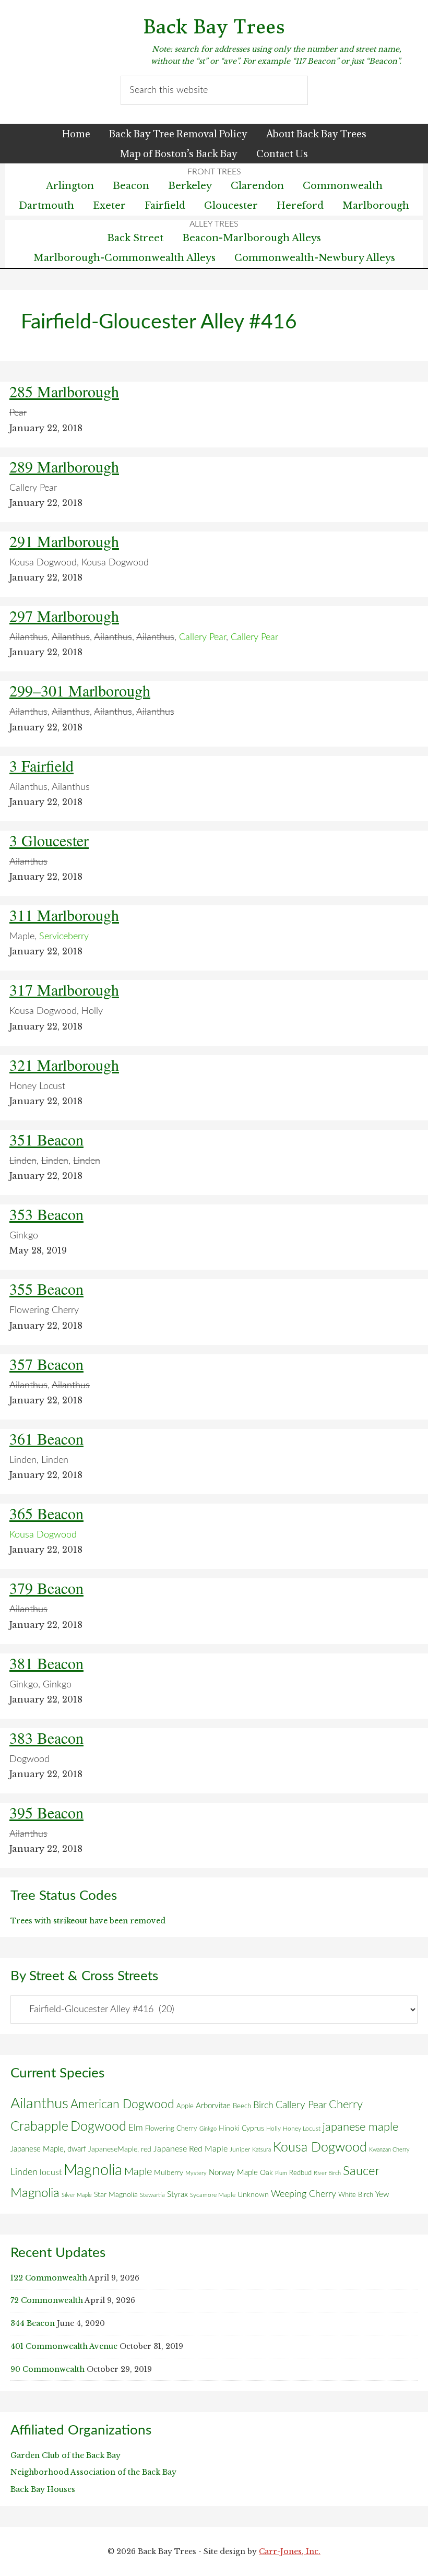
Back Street (135, 238)
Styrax (177, 2195)
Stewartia (152, 2195)
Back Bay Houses (43, 2489)
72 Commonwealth (47, 2300)
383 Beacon (46, 1738)
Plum (281, 2173)
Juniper (240, 2149)
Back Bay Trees (214, 27)
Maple (138, 2172)
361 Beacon (46, 1438)
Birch (263, 2105)
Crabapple (39, 2126)
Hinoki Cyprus (241, 2129)
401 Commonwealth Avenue (64, 2346)
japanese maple (360, 2127)
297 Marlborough (64, 616)
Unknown (253, 2195)
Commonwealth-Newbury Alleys (315, 258)
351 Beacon (46, 1139)
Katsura (261, 2150)
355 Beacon (46, 1289)
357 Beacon (46, 1364)
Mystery (196, 2173)
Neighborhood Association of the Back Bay (93, 2472)
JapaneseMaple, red (120, 2149)
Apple (185, 2106)
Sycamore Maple (213, 2195)
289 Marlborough (64, 466)
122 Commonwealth (49, 2278)
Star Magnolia (116, 2195)
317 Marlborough (64, 989)
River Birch (327, 2173)
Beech (242, 2106)
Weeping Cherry (304, 2194)
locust (51, 2172)
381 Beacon (46, 1663)
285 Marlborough (64, 391)
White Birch (356, 2195)
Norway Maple (233, 2173)
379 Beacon (46, 1588)
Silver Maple (77, 2195)
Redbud (300, 2173)
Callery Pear (301, 2105)
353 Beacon (46, 1214)
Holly (274, 2129)
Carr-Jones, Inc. (290, 2551)
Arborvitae (213, 2106)
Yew (382, 2195)
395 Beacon (46, 1812)
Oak (266, 2173)
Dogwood (98, 2127)
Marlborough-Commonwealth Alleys (124, 258)
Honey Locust (302, 2129)
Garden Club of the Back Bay (66, 2455)
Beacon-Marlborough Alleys (252, 238)
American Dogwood (122, 2104)
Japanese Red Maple (191, 2149)
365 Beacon (46, 1513)
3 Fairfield (41, 765)
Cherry (346, 2105)
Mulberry (169, 2173)
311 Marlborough (64, 915)
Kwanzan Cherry (389, 2150)
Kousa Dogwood (320, 2148)
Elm (136, 2128)
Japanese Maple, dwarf (48, 2149)
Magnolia (93, 2170)
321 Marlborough (64, 1065)
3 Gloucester (49, 840)
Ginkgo (208, 2129)
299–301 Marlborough (80, 690)
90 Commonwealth (47, 2369)
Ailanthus (39, 2104)
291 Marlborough (64, 541)
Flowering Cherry (171, 2129)
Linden (24, 2172)
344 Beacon (33, 2323)
